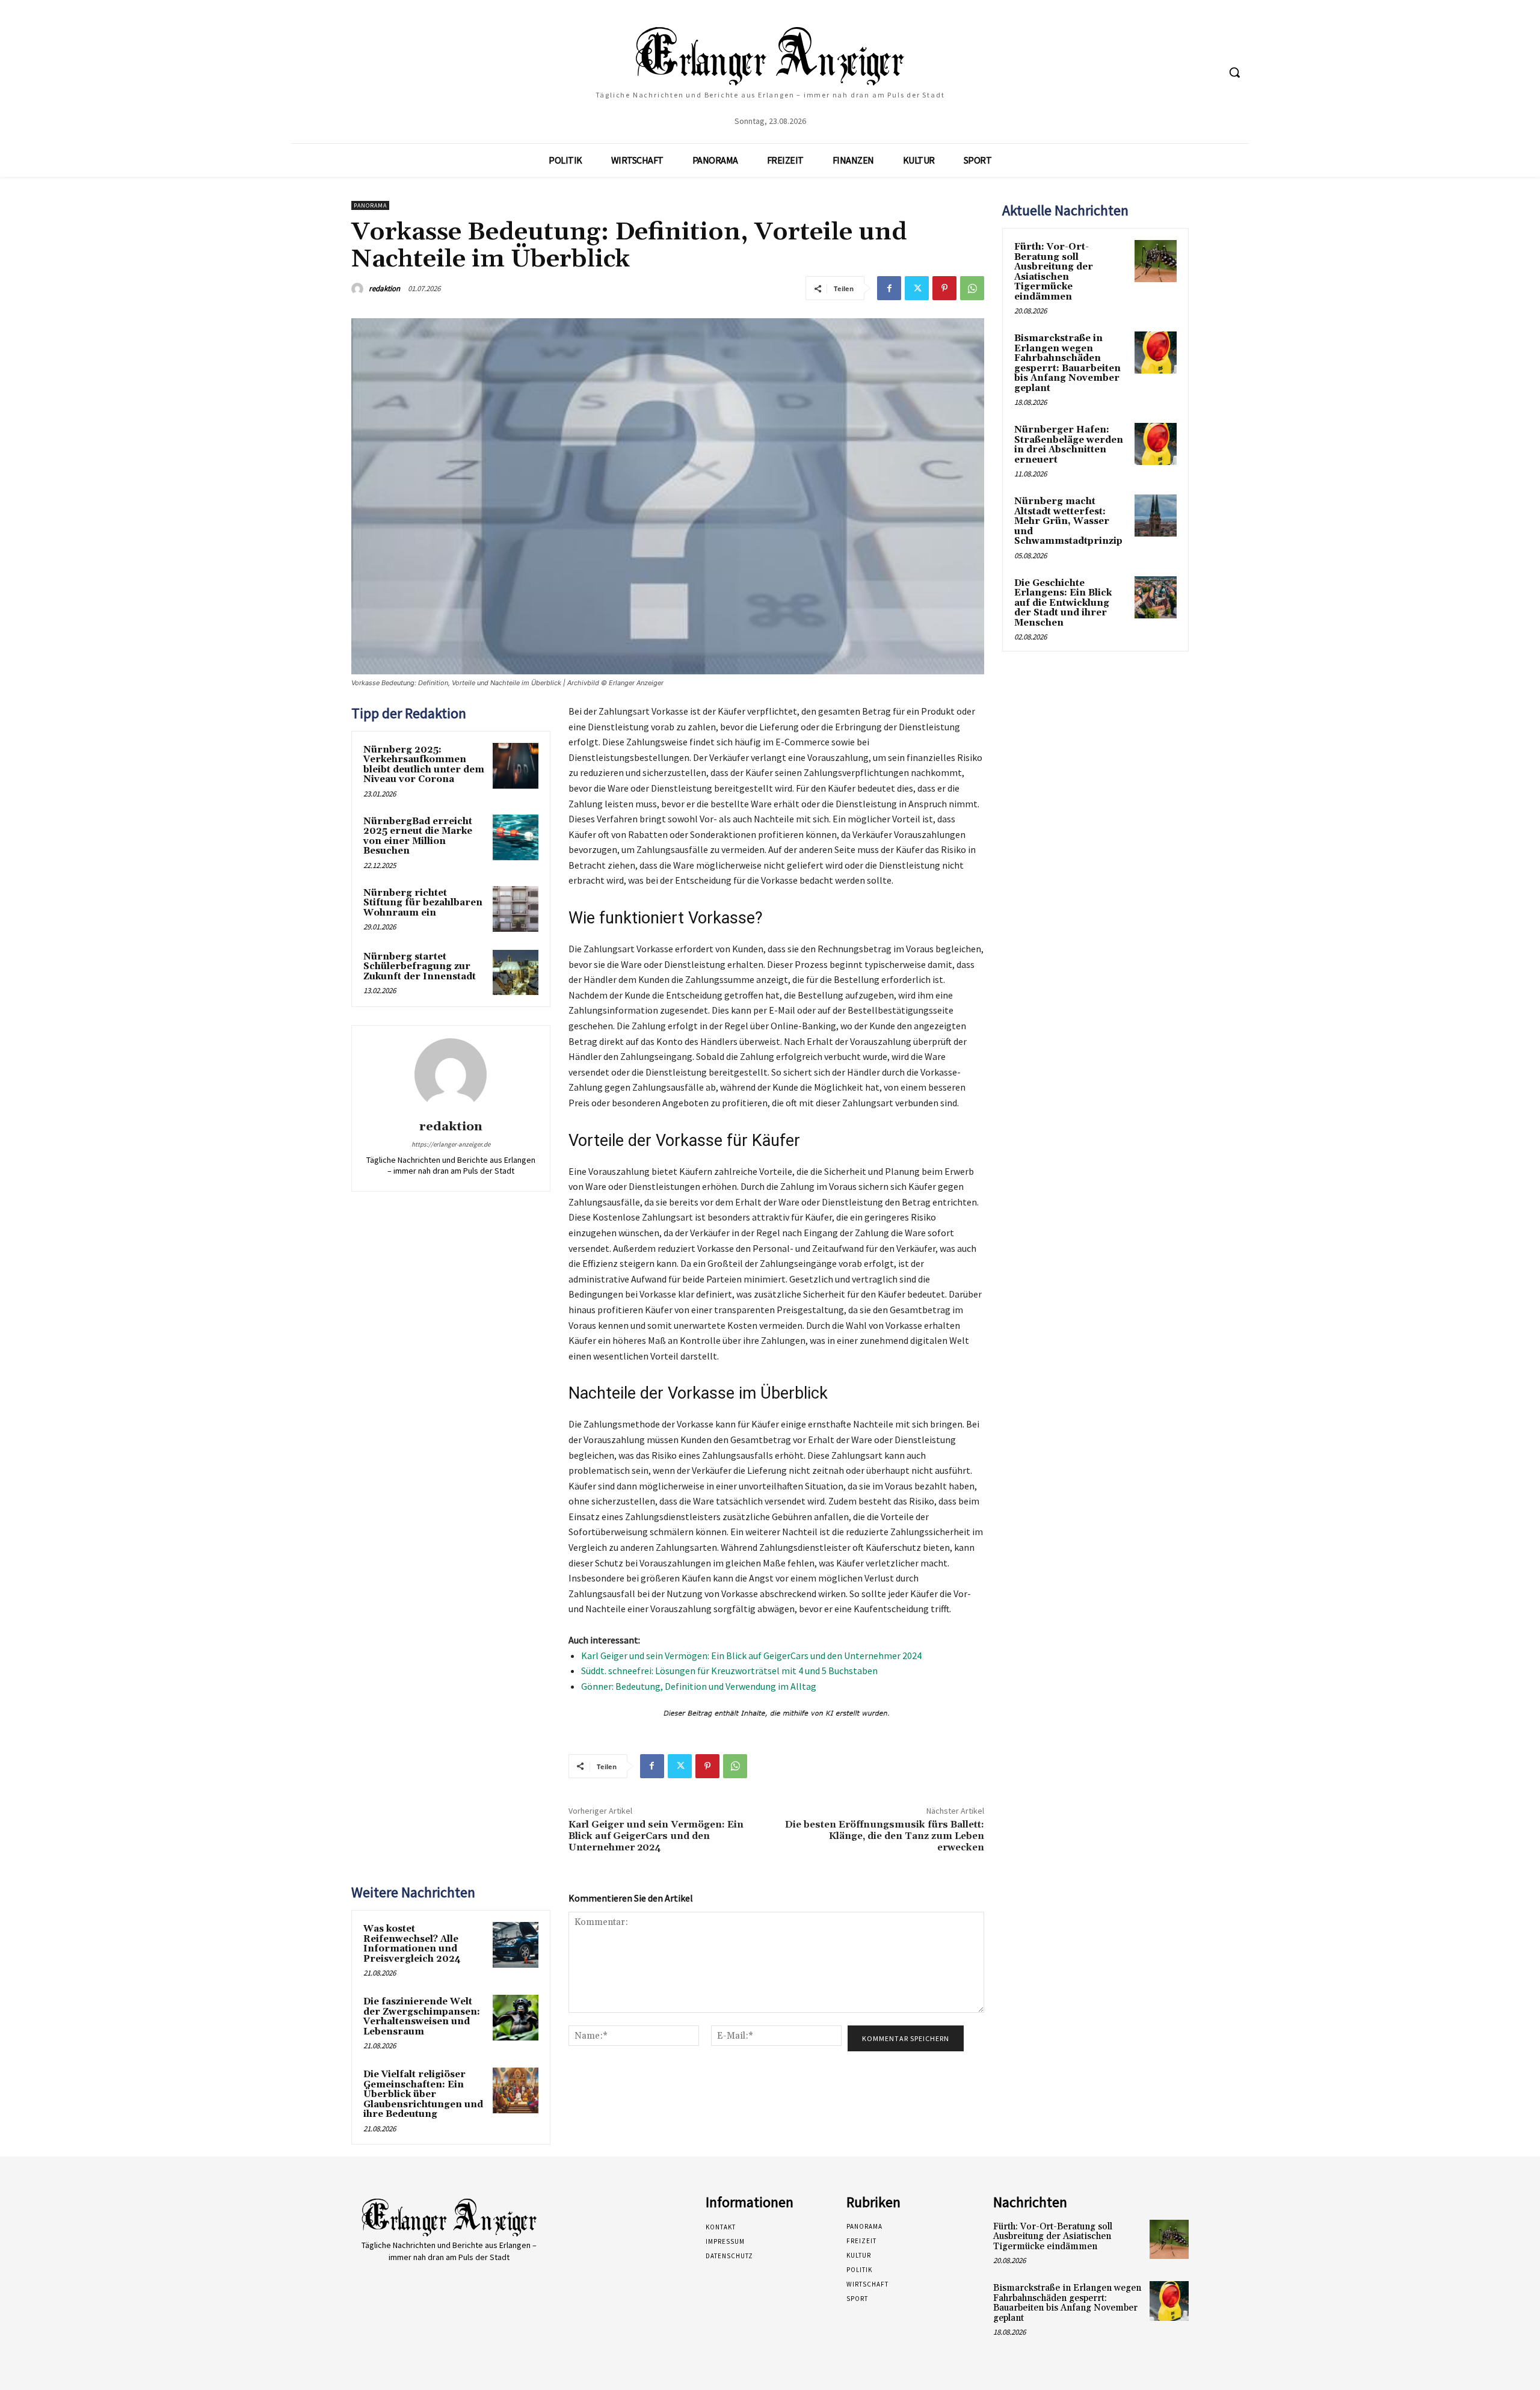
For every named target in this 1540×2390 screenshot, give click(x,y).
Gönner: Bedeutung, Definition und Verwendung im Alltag (699, 1686)
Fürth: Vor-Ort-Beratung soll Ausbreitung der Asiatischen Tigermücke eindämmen (1054, 272)
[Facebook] (889, 288)
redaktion (384, 288)
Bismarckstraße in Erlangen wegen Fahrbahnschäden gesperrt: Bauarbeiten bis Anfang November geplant (1067, 363)
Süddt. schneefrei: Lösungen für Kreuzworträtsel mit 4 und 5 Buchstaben (729, 1671)
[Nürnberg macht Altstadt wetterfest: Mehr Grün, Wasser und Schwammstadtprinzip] (1156, 516)
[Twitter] (917, 288)
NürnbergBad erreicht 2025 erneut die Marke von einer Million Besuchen (418, 836)
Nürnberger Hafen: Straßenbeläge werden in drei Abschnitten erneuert (1069, 445)
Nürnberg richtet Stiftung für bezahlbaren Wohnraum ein (423, 903)
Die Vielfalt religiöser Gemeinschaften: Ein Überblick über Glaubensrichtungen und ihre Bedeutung (423, 2094)
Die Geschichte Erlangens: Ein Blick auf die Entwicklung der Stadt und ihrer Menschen (1063, 603)
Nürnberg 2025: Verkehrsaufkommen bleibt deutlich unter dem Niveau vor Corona (424, 765)
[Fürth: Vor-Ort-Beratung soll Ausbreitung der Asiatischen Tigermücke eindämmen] (1156, 261)
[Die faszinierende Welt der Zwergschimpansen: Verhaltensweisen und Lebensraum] (516, 2018)
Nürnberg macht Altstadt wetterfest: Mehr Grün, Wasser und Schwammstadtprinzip (1068, 521)
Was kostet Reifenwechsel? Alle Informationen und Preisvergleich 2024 (412, 1944)
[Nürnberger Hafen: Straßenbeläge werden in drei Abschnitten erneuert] (1156, 444)
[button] (1234, 72)
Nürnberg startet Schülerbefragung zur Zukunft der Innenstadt (420, 967)
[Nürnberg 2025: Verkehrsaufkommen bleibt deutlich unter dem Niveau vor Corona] (516, 766)
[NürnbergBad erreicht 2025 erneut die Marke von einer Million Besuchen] (516, 837)
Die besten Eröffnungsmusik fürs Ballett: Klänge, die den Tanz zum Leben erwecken (885, 1836)
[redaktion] (359, 289)
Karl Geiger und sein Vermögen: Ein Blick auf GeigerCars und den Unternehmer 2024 (751, 1655)
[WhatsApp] (972, 288)
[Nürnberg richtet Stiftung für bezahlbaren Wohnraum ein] (516, 909)
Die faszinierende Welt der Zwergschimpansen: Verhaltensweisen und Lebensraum (422, 2017)
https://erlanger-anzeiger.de (451, 1144)
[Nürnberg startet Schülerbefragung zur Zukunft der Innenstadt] (516, 973)
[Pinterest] (944, 288)
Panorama (370, 205)
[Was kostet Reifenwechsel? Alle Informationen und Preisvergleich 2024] (516, 1945)
